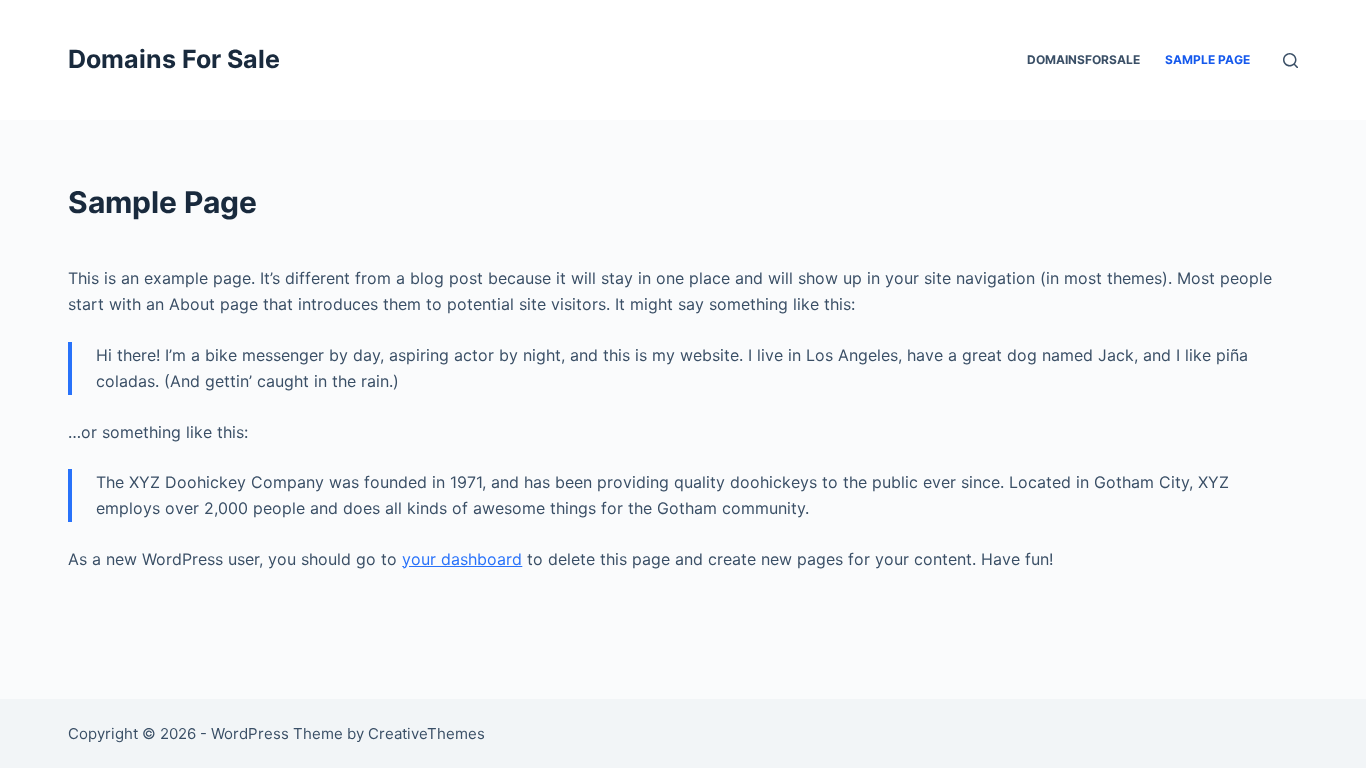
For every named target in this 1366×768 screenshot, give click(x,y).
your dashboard (462, 559)
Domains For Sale (174, 59)
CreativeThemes (426, 733)
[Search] (1290, 60)
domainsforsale (1083, 59)
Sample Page (1207, 59)
